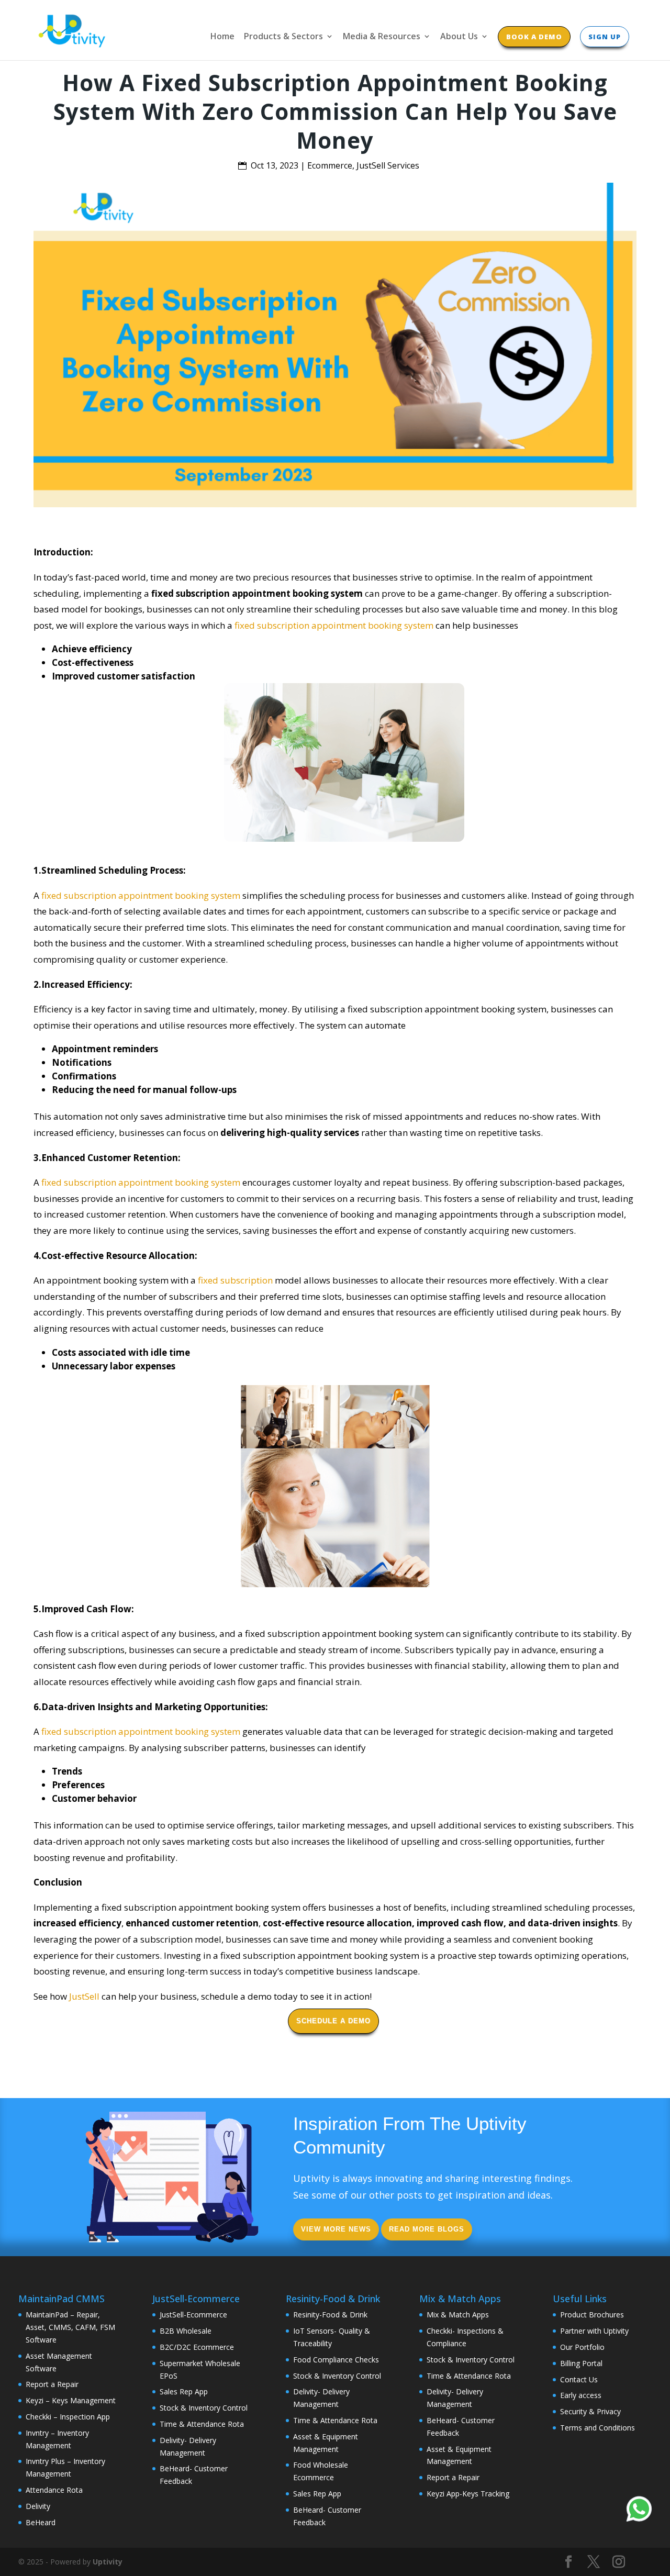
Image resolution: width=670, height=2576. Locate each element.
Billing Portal (581, 2363)
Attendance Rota (54, 2490)
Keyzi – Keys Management (71, 2400)
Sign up (605, 37)
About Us (459, 37)
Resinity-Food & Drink (330, 2315)
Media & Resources (382, 37)
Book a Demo (534, 37)
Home (222, 37)
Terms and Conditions (598, 2428)
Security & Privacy (590, 2411)
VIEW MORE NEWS (336, 2229)
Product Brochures (592, 2315)
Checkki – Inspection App (68, 2417)
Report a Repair (52, 2384)
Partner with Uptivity (594, 2331)
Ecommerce (330, 165)
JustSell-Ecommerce (193, 2315)
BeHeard (41, 2522)
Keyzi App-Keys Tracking (468, 2494)
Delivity (38, 2506)
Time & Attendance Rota (202, 2424)
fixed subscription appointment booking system (334, 625)
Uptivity (108, 2562)
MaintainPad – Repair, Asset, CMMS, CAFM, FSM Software (70, 2327)
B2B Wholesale (186, 2331)
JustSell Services (388, 165)
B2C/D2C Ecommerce (197, 2347)
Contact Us (579, 2379)
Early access (581, 2395)
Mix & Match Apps (458, 2315)
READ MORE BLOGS (427, 2229)
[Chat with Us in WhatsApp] (639, 2511)
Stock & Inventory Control (204, 2408)
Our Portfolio (582, 2347)
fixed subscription (235, 1280)
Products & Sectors (283, 37)
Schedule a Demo (333, 2021)
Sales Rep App (184, 2391)
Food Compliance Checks (336, 2360)
